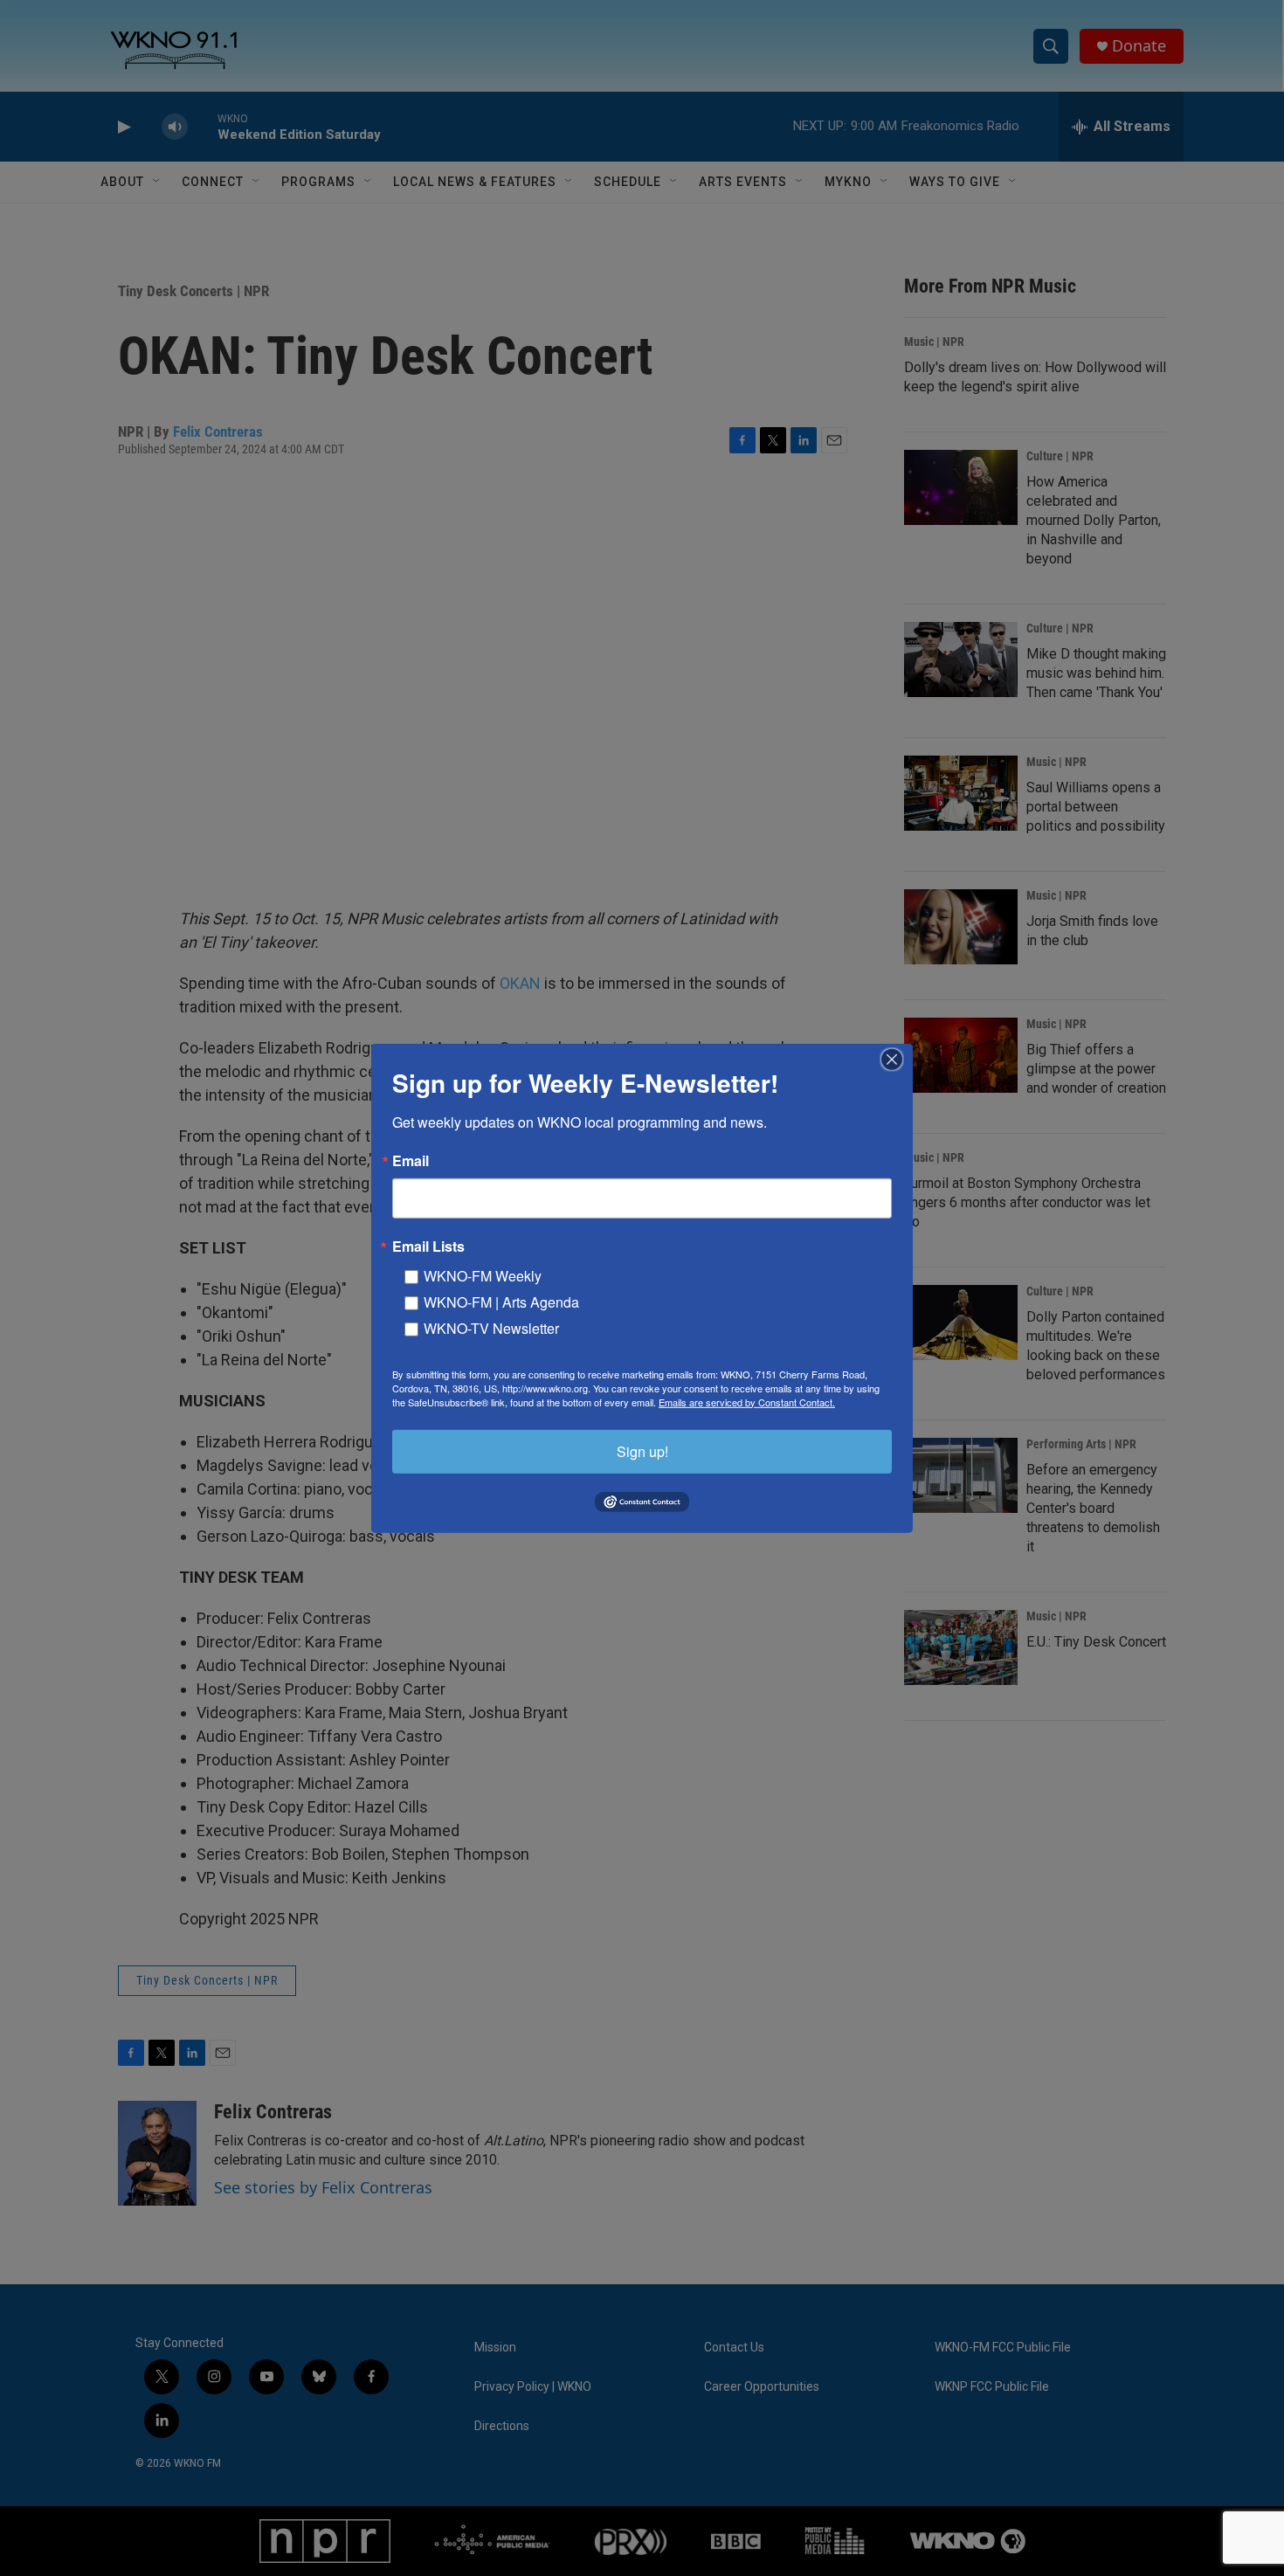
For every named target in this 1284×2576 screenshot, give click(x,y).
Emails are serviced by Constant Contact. (747, 1401)
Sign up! (642, 1450)
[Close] (897, 1059)
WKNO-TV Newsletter (491, 1327)
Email (411, 1160)
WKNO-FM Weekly (483, 1275)
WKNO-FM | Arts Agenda (501, 1301)
